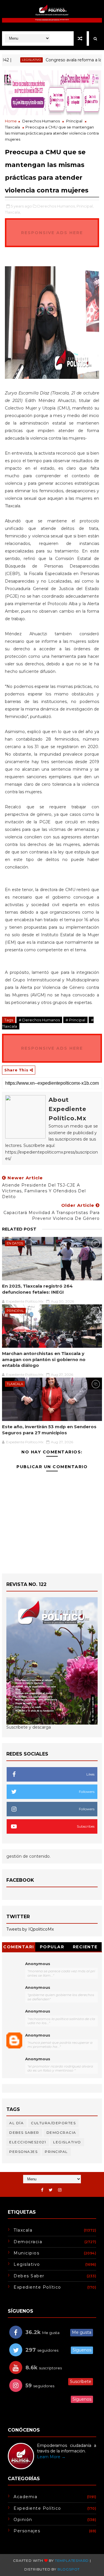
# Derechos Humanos (39, 1020)
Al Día (16, 2123)
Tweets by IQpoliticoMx (30, 1929)
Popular (52, 1947)
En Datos (15, 1243)
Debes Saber (24, 2132)
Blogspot (69, 2569)
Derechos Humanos (41, 121)
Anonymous (38, 1964)
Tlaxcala (12, 127)
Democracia (61, 2132)
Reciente (85, 1947)
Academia (25, 2497)
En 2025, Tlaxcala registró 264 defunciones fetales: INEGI (37, 1289)
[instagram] (60, 2190)
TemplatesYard (72, 2561)
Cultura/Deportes (53, 2123)
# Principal (75, 1020)
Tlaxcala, (13, 212)
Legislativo (16, 60)
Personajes (23, 2152)
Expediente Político (37, 2287)
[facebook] (42, 2190)
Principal (74, 121)
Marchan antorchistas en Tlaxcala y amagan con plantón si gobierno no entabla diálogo (44, 1359)
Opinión (23, 2520)
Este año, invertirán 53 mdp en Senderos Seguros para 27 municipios (49, 1430)
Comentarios (19, 1948)
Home (11, 121)
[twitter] (51, 2190)
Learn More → (51, 2457)
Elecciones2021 (28, 2142)
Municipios (26, 2253)
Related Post (19, 1229)
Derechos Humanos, (56, 206)
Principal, (85, 206)
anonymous (38, 2035)
